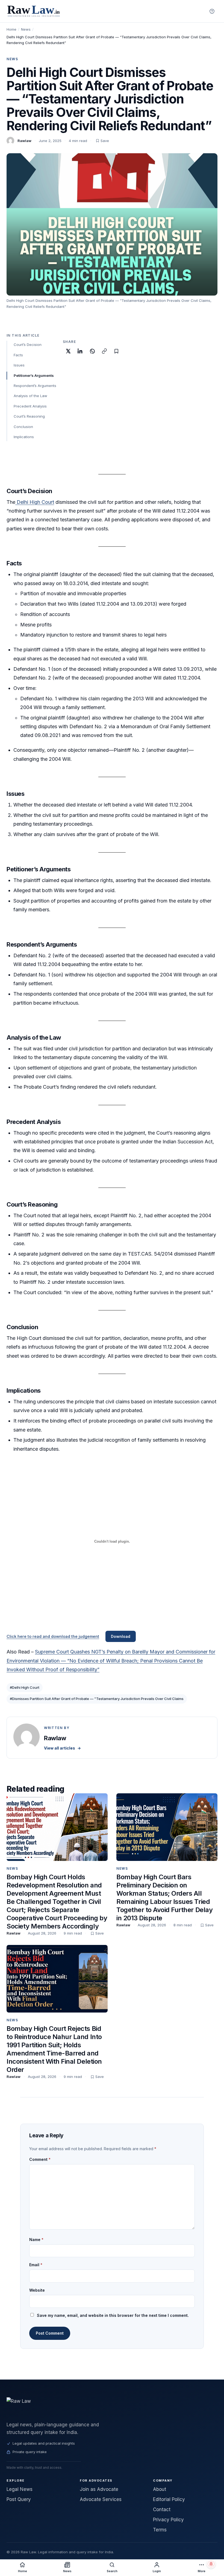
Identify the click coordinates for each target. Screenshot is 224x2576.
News (26, 29)
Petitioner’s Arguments (34, 375)
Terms (160, 2530)
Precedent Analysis (30, 406)
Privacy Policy (168, 2520)
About (160, 2489)
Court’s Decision (28, 345)
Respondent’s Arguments (35, 386)
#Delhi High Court (25, 1687)
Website (37, 2290)
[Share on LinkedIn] (80, 351)
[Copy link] (104, 351)
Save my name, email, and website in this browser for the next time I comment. (113, 2315)
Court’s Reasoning (29, 416)
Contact (162, 2509)
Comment (40, 2159)
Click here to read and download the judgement (53, 1636)
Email (36, 2265)
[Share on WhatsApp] (92, 351)
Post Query (19, 2499)
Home (11, 29)
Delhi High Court (35, 502)
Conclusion (23, 427)
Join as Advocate (99, 2489)
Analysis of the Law (30, 396)
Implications (24, 437)
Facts (18, 355)
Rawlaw (24, 141)
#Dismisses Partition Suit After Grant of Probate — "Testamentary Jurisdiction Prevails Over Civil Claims (97, 1699)
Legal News (20, 2489)
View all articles (62, 1748)
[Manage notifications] (211, 2564)
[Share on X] (68, 351)
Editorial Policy (169, 2499)
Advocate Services (101, 2499)
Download (121, 1636)
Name (36, 2240)
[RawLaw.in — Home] (112, 2407)
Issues (19, 365)
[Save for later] (116, 351)
